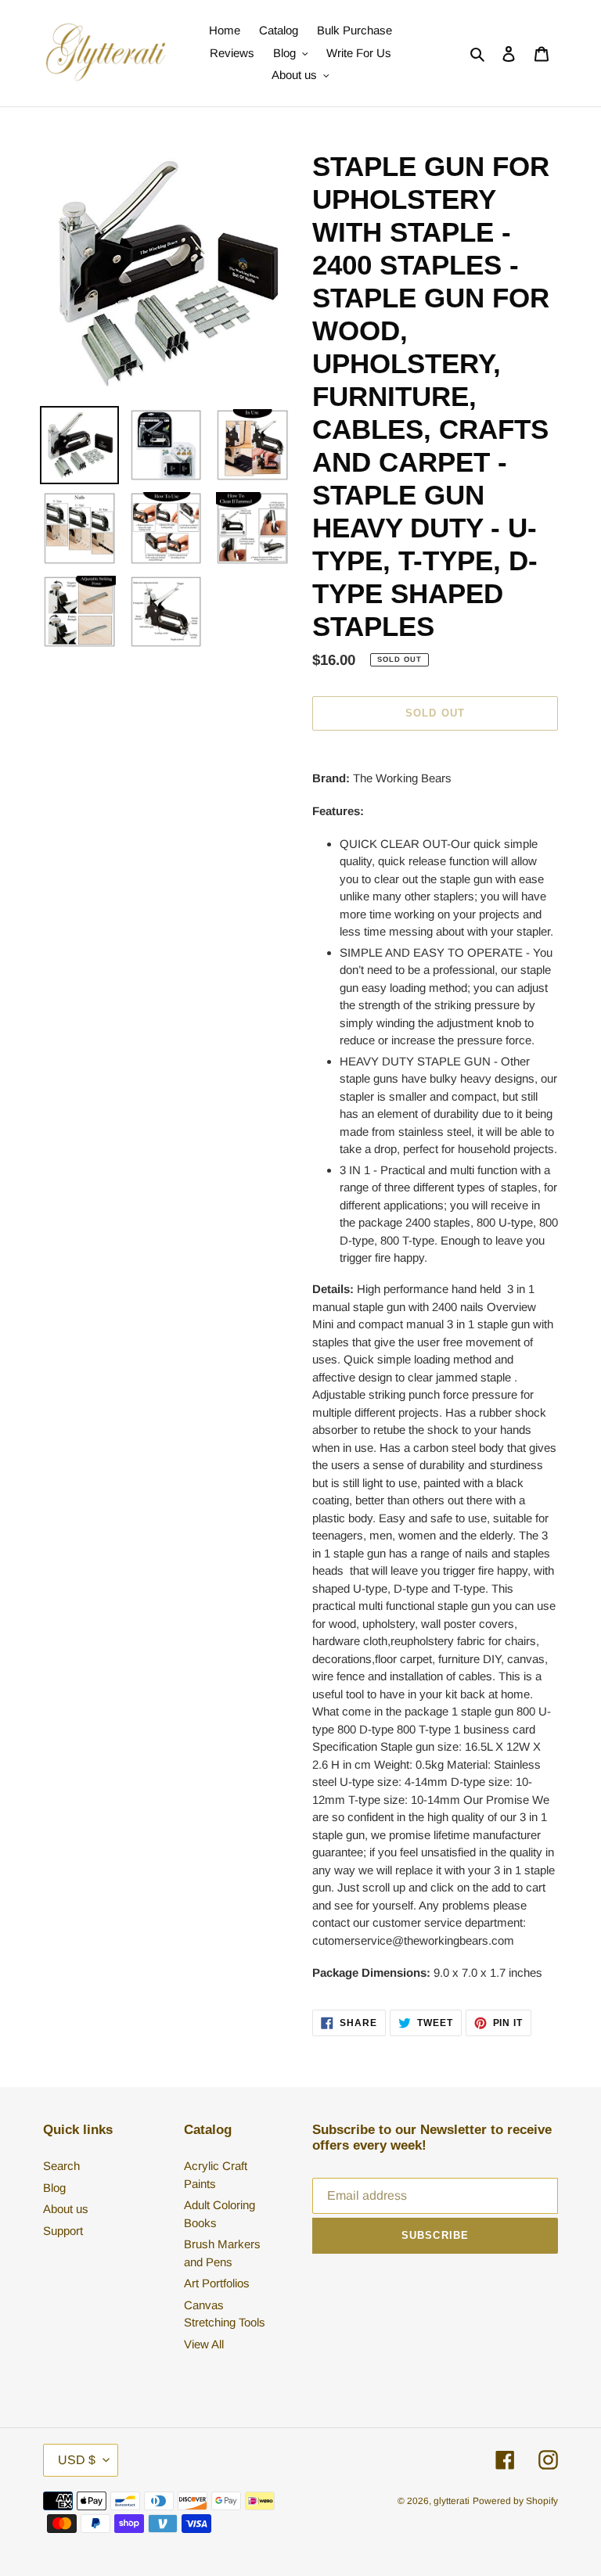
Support (63, 2231)
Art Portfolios (217, 2283)
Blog (54, 2188)
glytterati (452, 2501)
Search (61, 2166)
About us (66, 2209)
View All (204, 2344)
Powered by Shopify (515, 2501)
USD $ (77, 2460)
